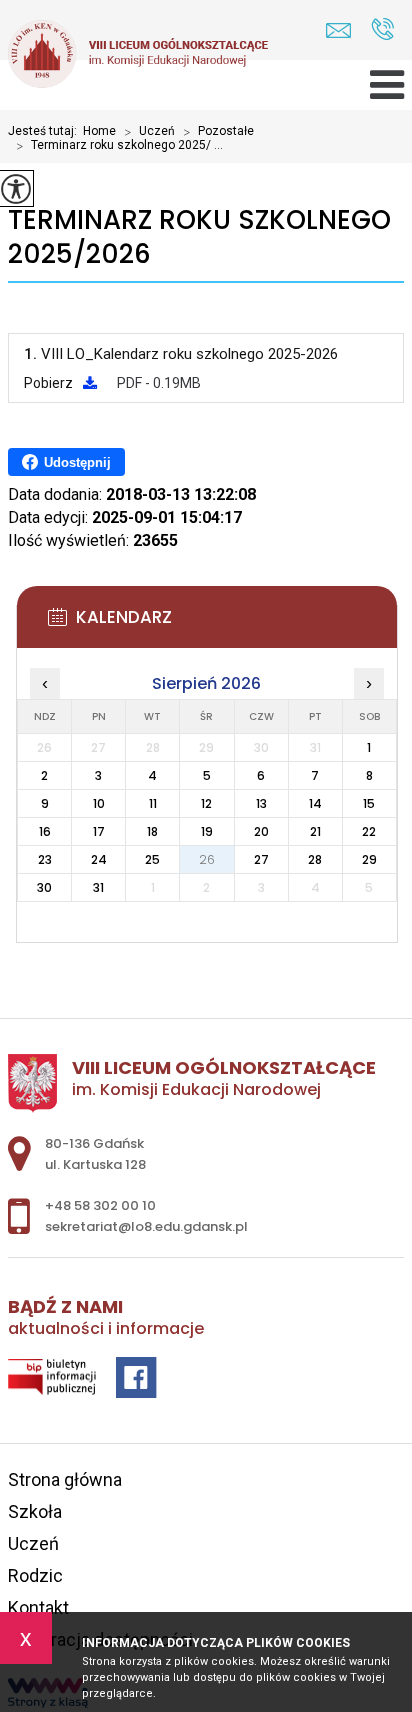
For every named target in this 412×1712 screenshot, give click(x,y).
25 (152, 859)
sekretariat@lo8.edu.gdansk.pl (343, 30)
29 (369, 859)
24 (99, 859)
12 (206, 803)
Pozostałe (218, 132)
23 (45, 859)
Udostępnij (77, 462)
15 (369, 803)
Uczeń (149, 132)
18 (152, 831)
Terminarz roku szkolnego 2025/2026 (199, 237)
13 (261, 803)
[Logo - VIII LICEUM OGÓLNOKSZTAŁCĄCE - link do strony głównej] (138, 56)
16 (45, 831)
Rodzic (35, 1575)
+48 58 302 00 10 (382, 30)
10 (99, 803)
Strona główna (65, 1479)
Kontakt (38, 1607)
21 (315, 831)
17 (99, 831)
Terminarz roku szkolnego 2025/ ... (119, 146)
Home (99, 131)
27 (261, 859)
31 (98, 887)
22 (369, 831)
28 (315, 859)
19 (207, 831)
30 (44, 887)
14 (315, 803)
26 (207, 859)
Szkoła (35, 1511)
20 (261, 831)
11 (153, 803)
